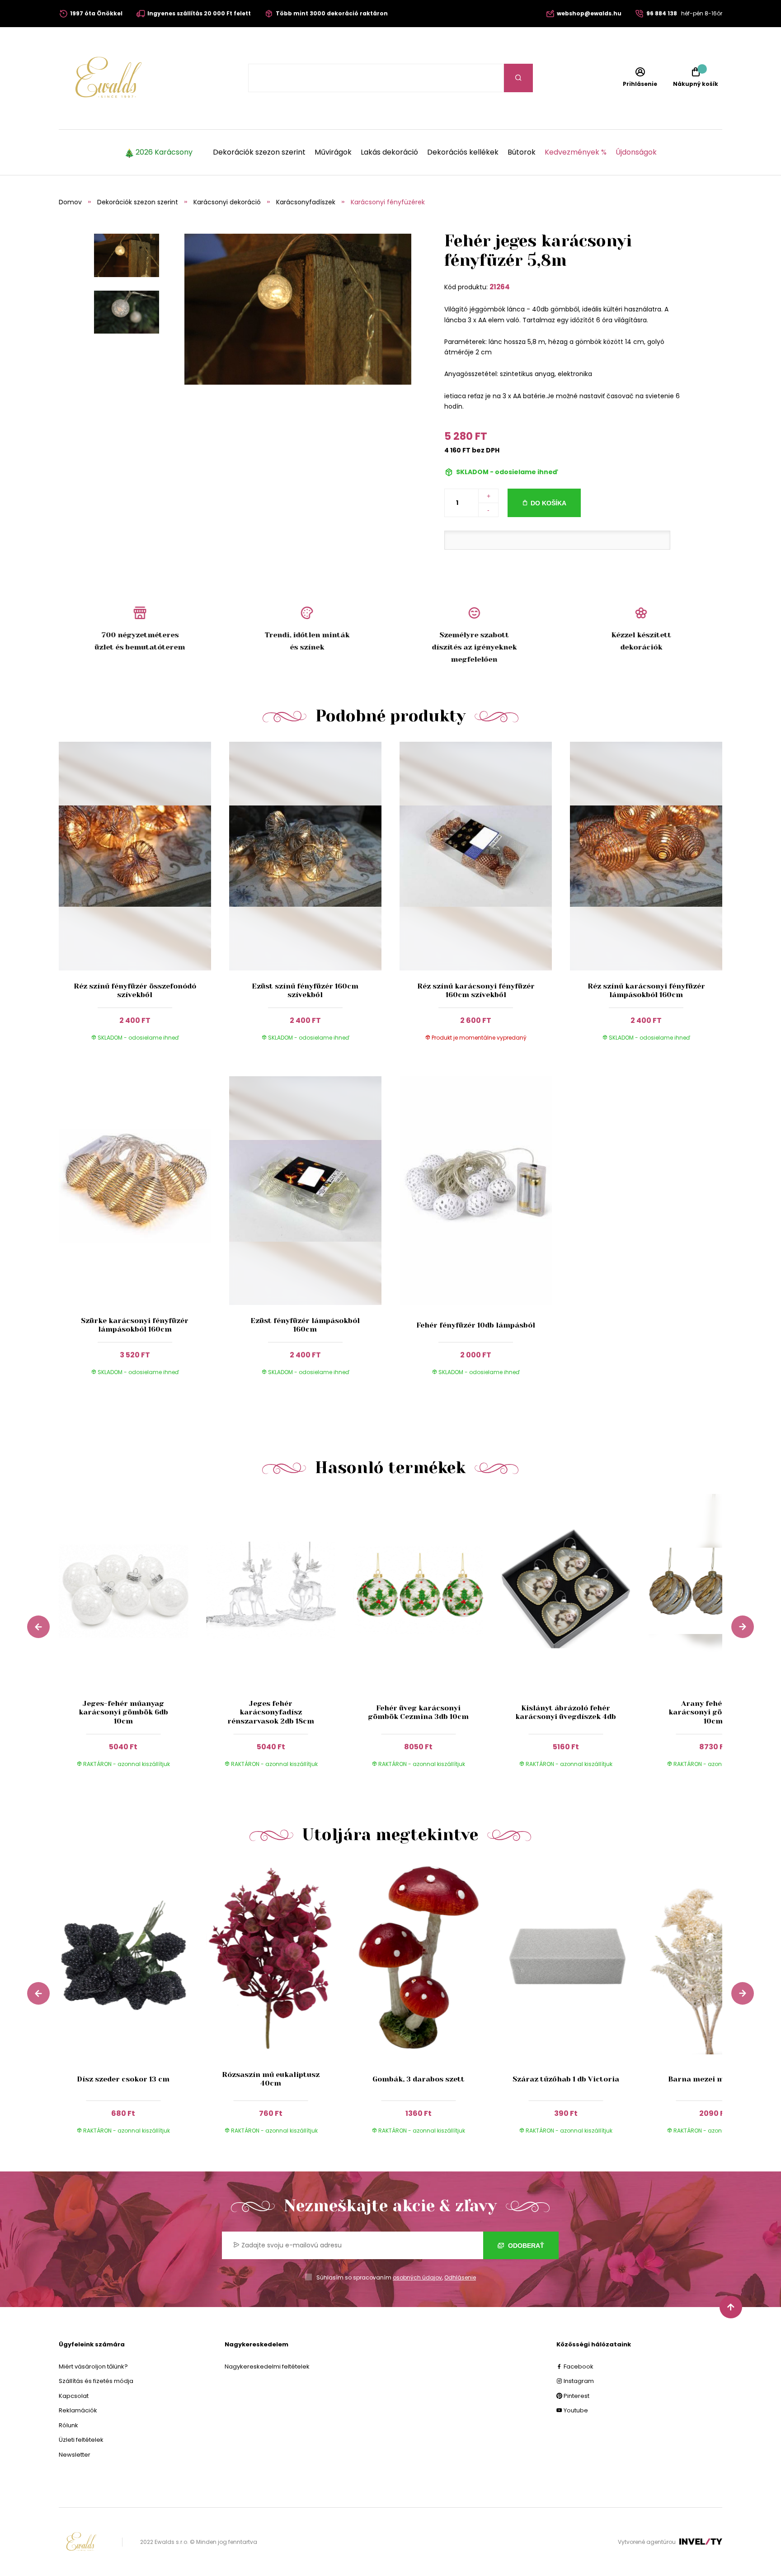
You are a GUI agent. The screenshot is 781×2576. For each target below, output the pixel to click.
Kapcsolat (74, 2396)
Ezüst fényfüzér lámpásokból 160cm (305, 1325)
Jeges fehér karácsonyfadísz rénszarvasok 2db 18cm (271, 1712)
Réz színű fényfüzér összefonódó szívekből (135, 990)
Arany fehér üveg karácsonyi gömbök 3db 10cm (713, 1712)
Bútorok (522, 152)
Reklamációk (78, 2410)
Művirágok (333, 152)
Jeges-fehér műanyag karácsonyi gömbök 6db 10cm (123, 1712)
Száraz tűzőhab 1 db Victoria (566, 2079)
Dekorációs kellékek (463, 152)
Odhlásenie (460, 2277)
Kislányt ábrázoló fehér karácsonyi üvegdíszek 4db (566, 1712)
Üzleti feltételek (81, 2440)
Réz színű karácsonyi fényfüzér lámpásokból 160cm (646, 990)
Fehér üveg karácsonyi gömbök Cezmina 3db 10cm (418, 1712)
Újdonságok (636, 152)
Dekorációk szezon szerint (259, 152)
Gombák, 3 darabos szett (419, 2079)
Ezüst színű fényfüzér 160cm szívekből (305, 990)
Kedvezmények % (576, 152)
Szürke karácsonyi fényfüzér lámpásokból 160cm (135, 1325)
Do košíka (548, 503)
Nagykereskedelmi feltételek (267, 2366)
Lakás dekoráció (389, 152)
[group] (132, 1639)
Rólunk (68, 2425)
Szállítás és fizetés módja (96, 2381)
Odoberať (525, 2246)
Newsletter (75, 2455)
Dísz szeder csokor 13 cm (123, 2079)
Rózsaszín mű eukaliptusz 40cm (271, 2079)
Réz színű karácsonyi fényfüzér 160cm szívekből (476, 990)
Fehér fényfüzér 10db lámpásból (476, 1325)
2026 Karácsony (164, 152)
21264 (500, 287)
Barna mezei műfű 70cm (713, 2079)
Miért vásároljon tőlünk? (93, 2366)
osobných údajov (417, 2277)
